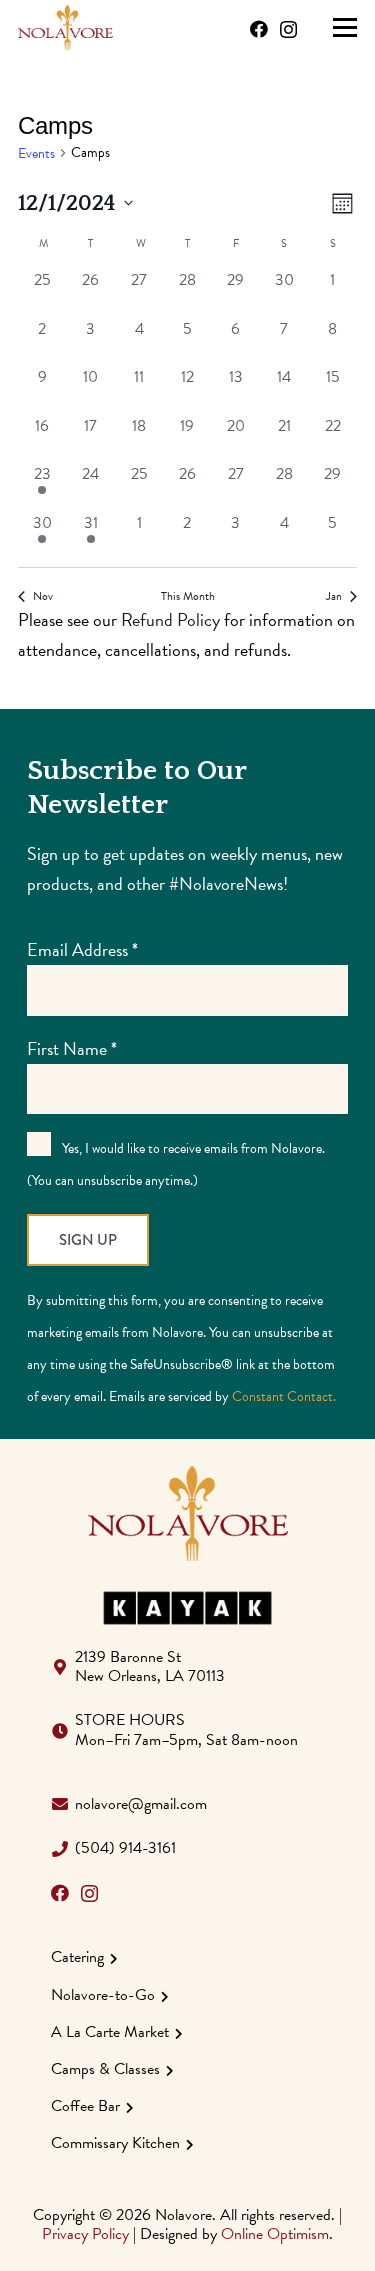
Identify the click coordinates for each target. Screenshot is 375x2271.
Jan (334, 596)
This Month (188, 596)
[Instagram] (288, 30)
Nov (43, 596)
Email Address (82, 949)
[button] (345, 28)
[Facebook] (259, 29)
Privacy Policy (85, 2234)
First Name (72, 1048)
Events (36, 154)
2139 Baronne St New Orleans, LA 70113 (150, 1666)
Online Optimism (275, 2234)
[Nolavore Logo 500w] (65, 27)
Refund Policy (170, 619)
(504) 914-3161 (125, 1848)
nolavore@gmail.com (141, 1804)
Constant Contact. (284, 1396)
